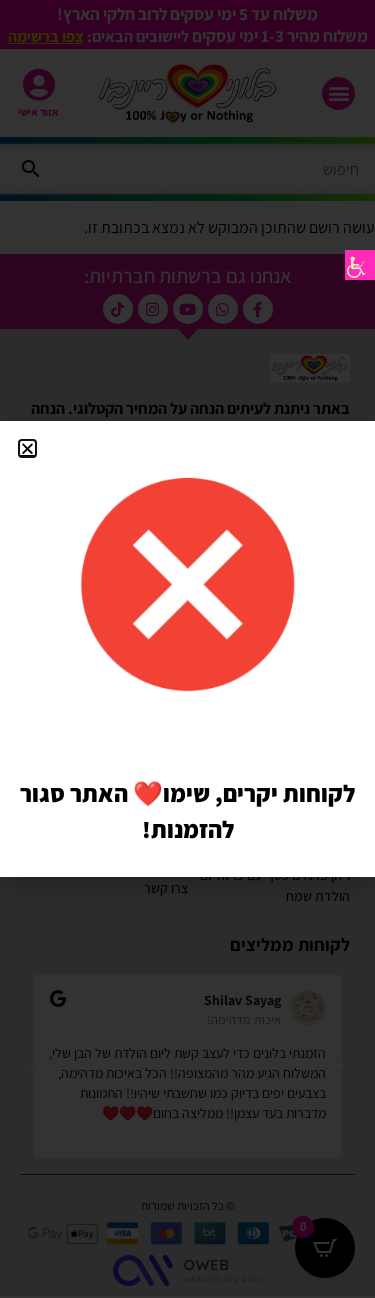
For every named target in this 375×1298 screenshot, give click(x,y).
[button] (27, 448)
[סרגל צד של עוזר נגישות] (360, 265)
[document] (187, 649)
